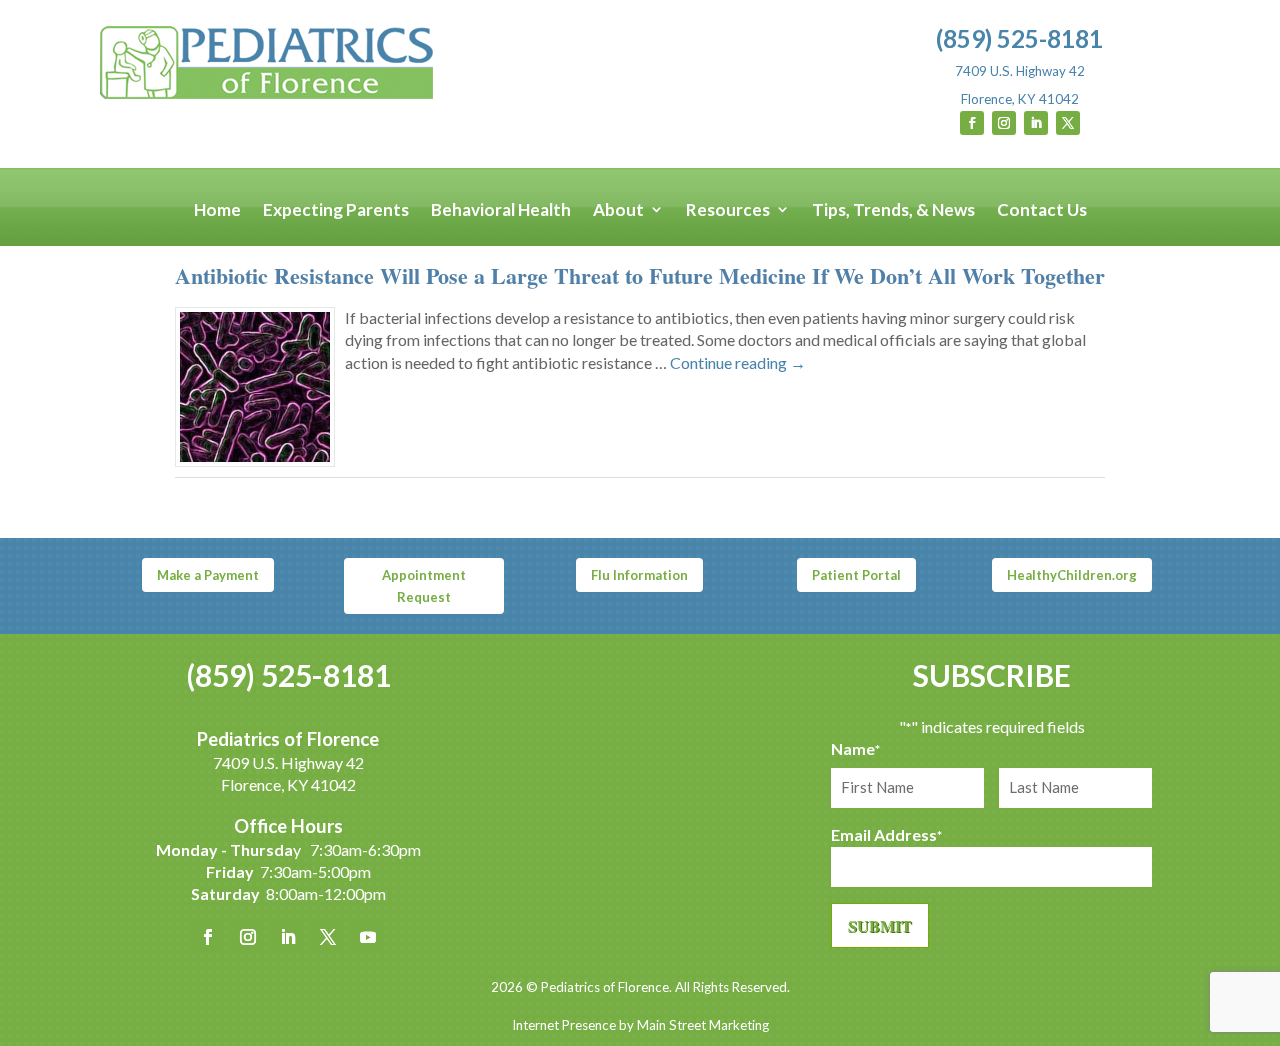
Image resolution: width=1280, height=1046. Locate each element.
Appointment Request (424, 586)
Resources (728, 210)
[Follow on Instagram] (1004, 123)
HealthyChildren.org (1072, 575)
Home (217, 210)
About (618, 210)
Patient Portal (856, 575)
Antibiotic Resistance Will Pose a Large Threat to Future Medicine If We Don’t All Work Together (640, 275)
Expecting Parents (336, 210)
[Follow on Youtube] (368, 937)
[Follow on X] (1068, 123)
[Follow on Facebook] (972, 123)
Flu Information (639, 575)
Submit (880, 925)
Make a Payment (208, 575)
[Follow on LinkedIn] (1036, 123)
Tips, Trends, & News (893, 210)
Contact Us (1042, 210)
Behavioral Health (501, 210)
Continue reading (738, 362)
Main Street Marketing (703, 1025)
